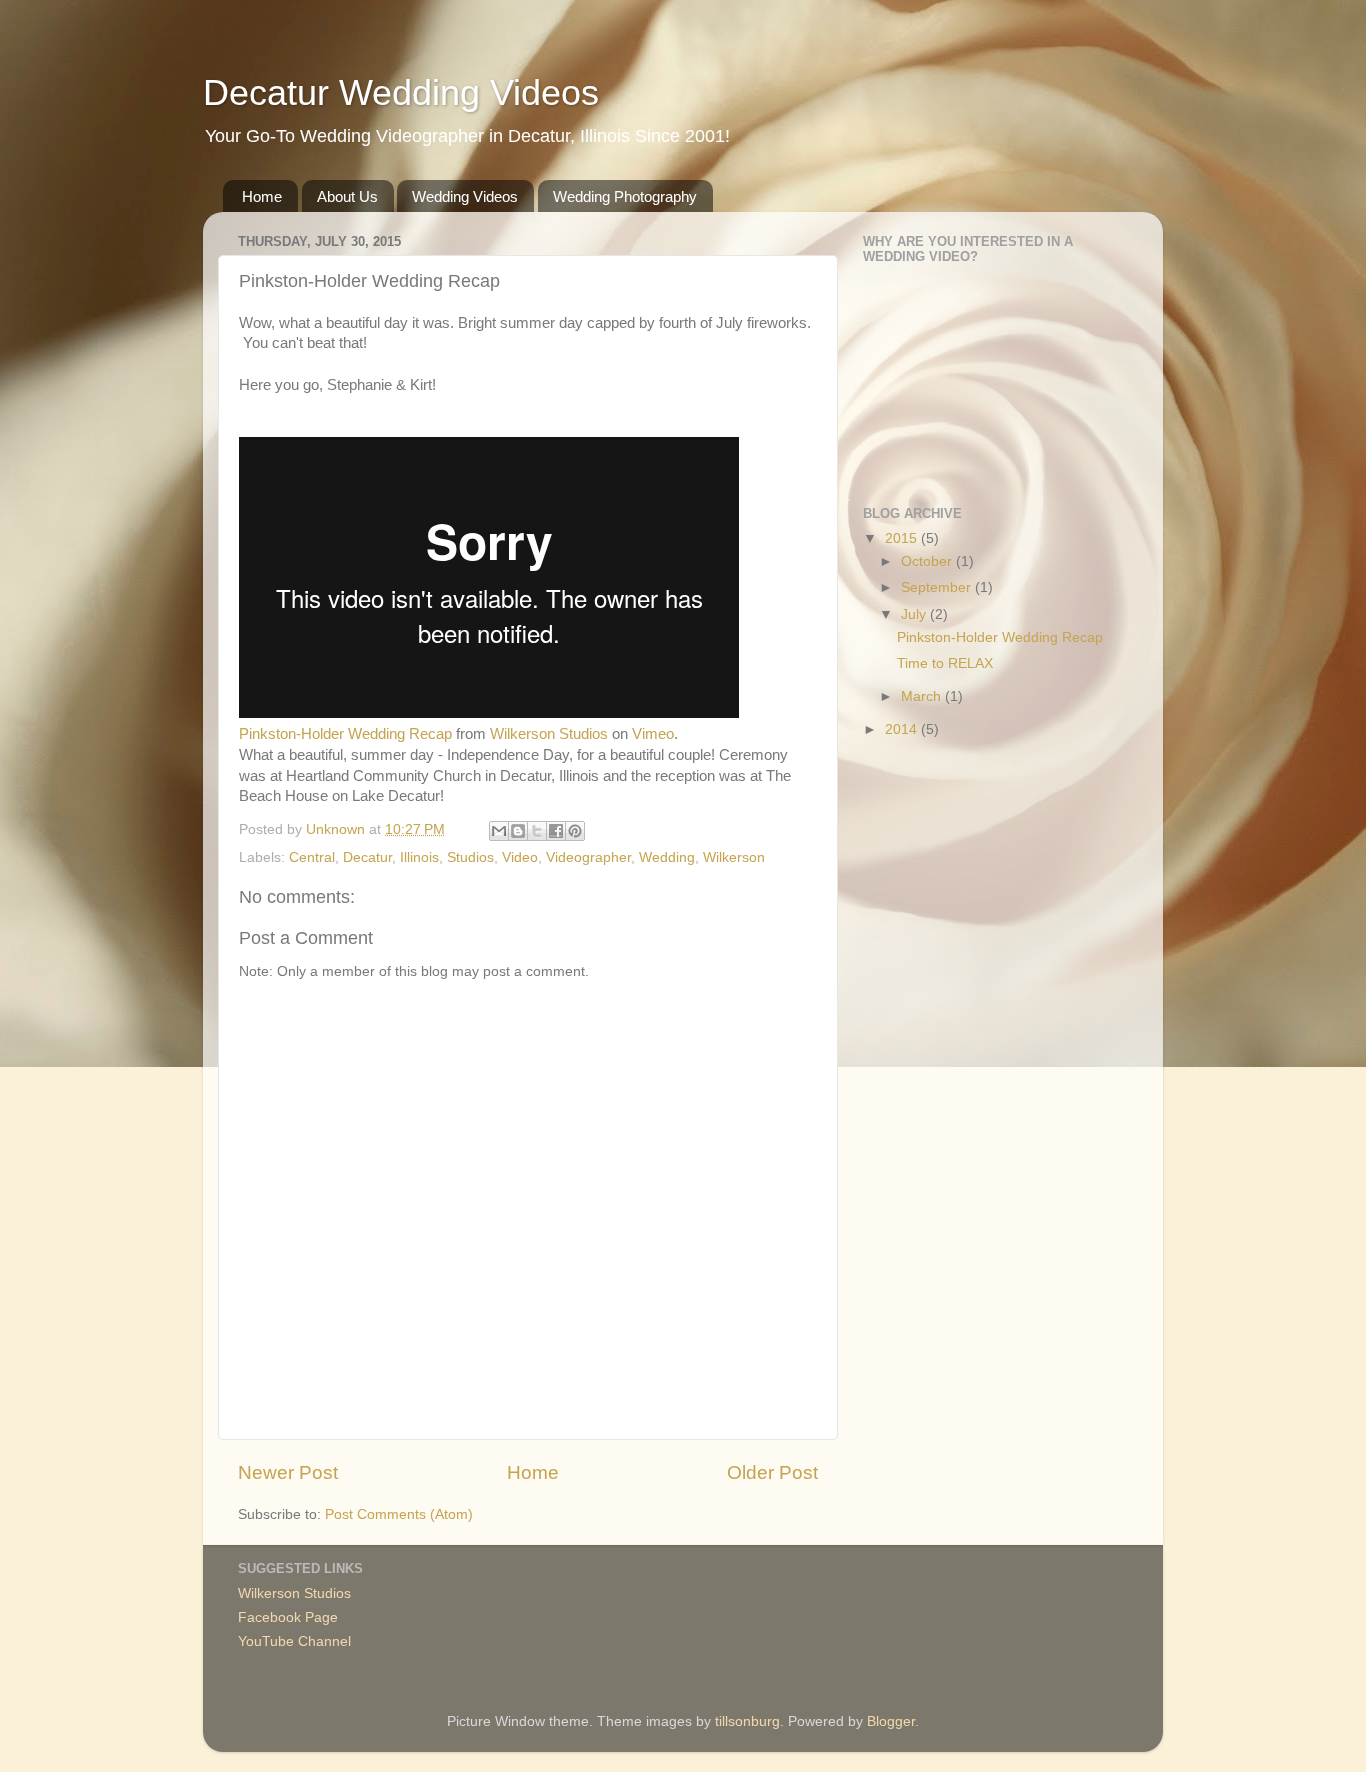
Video (520, 857)
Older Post (772, 1472)
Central (312, 857)
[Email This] (499, 831)
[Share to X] (537, 831)
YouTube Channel (294, 1641)
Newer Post (288, 1472)
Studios (470, 857)
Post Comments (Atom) (399, 1514)
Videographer (588, 857)
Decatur (367, 857)
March (923, 696)
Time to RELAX (945, 663)
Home (262, 196)
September (938, 587)
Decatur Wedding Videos (401, 92)
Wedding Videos (465, 196)
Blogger (891, 1721)
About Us (347, 196)
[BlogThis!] (518, 831)
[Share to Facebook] (556, 831)
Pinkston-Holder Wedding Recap (345, 734)
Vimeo (653, 734)
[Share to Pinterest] (575, 831)
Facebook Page (288, 1617)
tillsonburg (747, 1721)
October (928, 561)
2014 (903, 729)
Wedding (667, 857)
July (915, 614)
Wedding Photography (625, 196)
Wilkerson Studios (549, 734)
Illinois (419, 857)
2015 (903, 538)
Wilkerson (734, 857)
